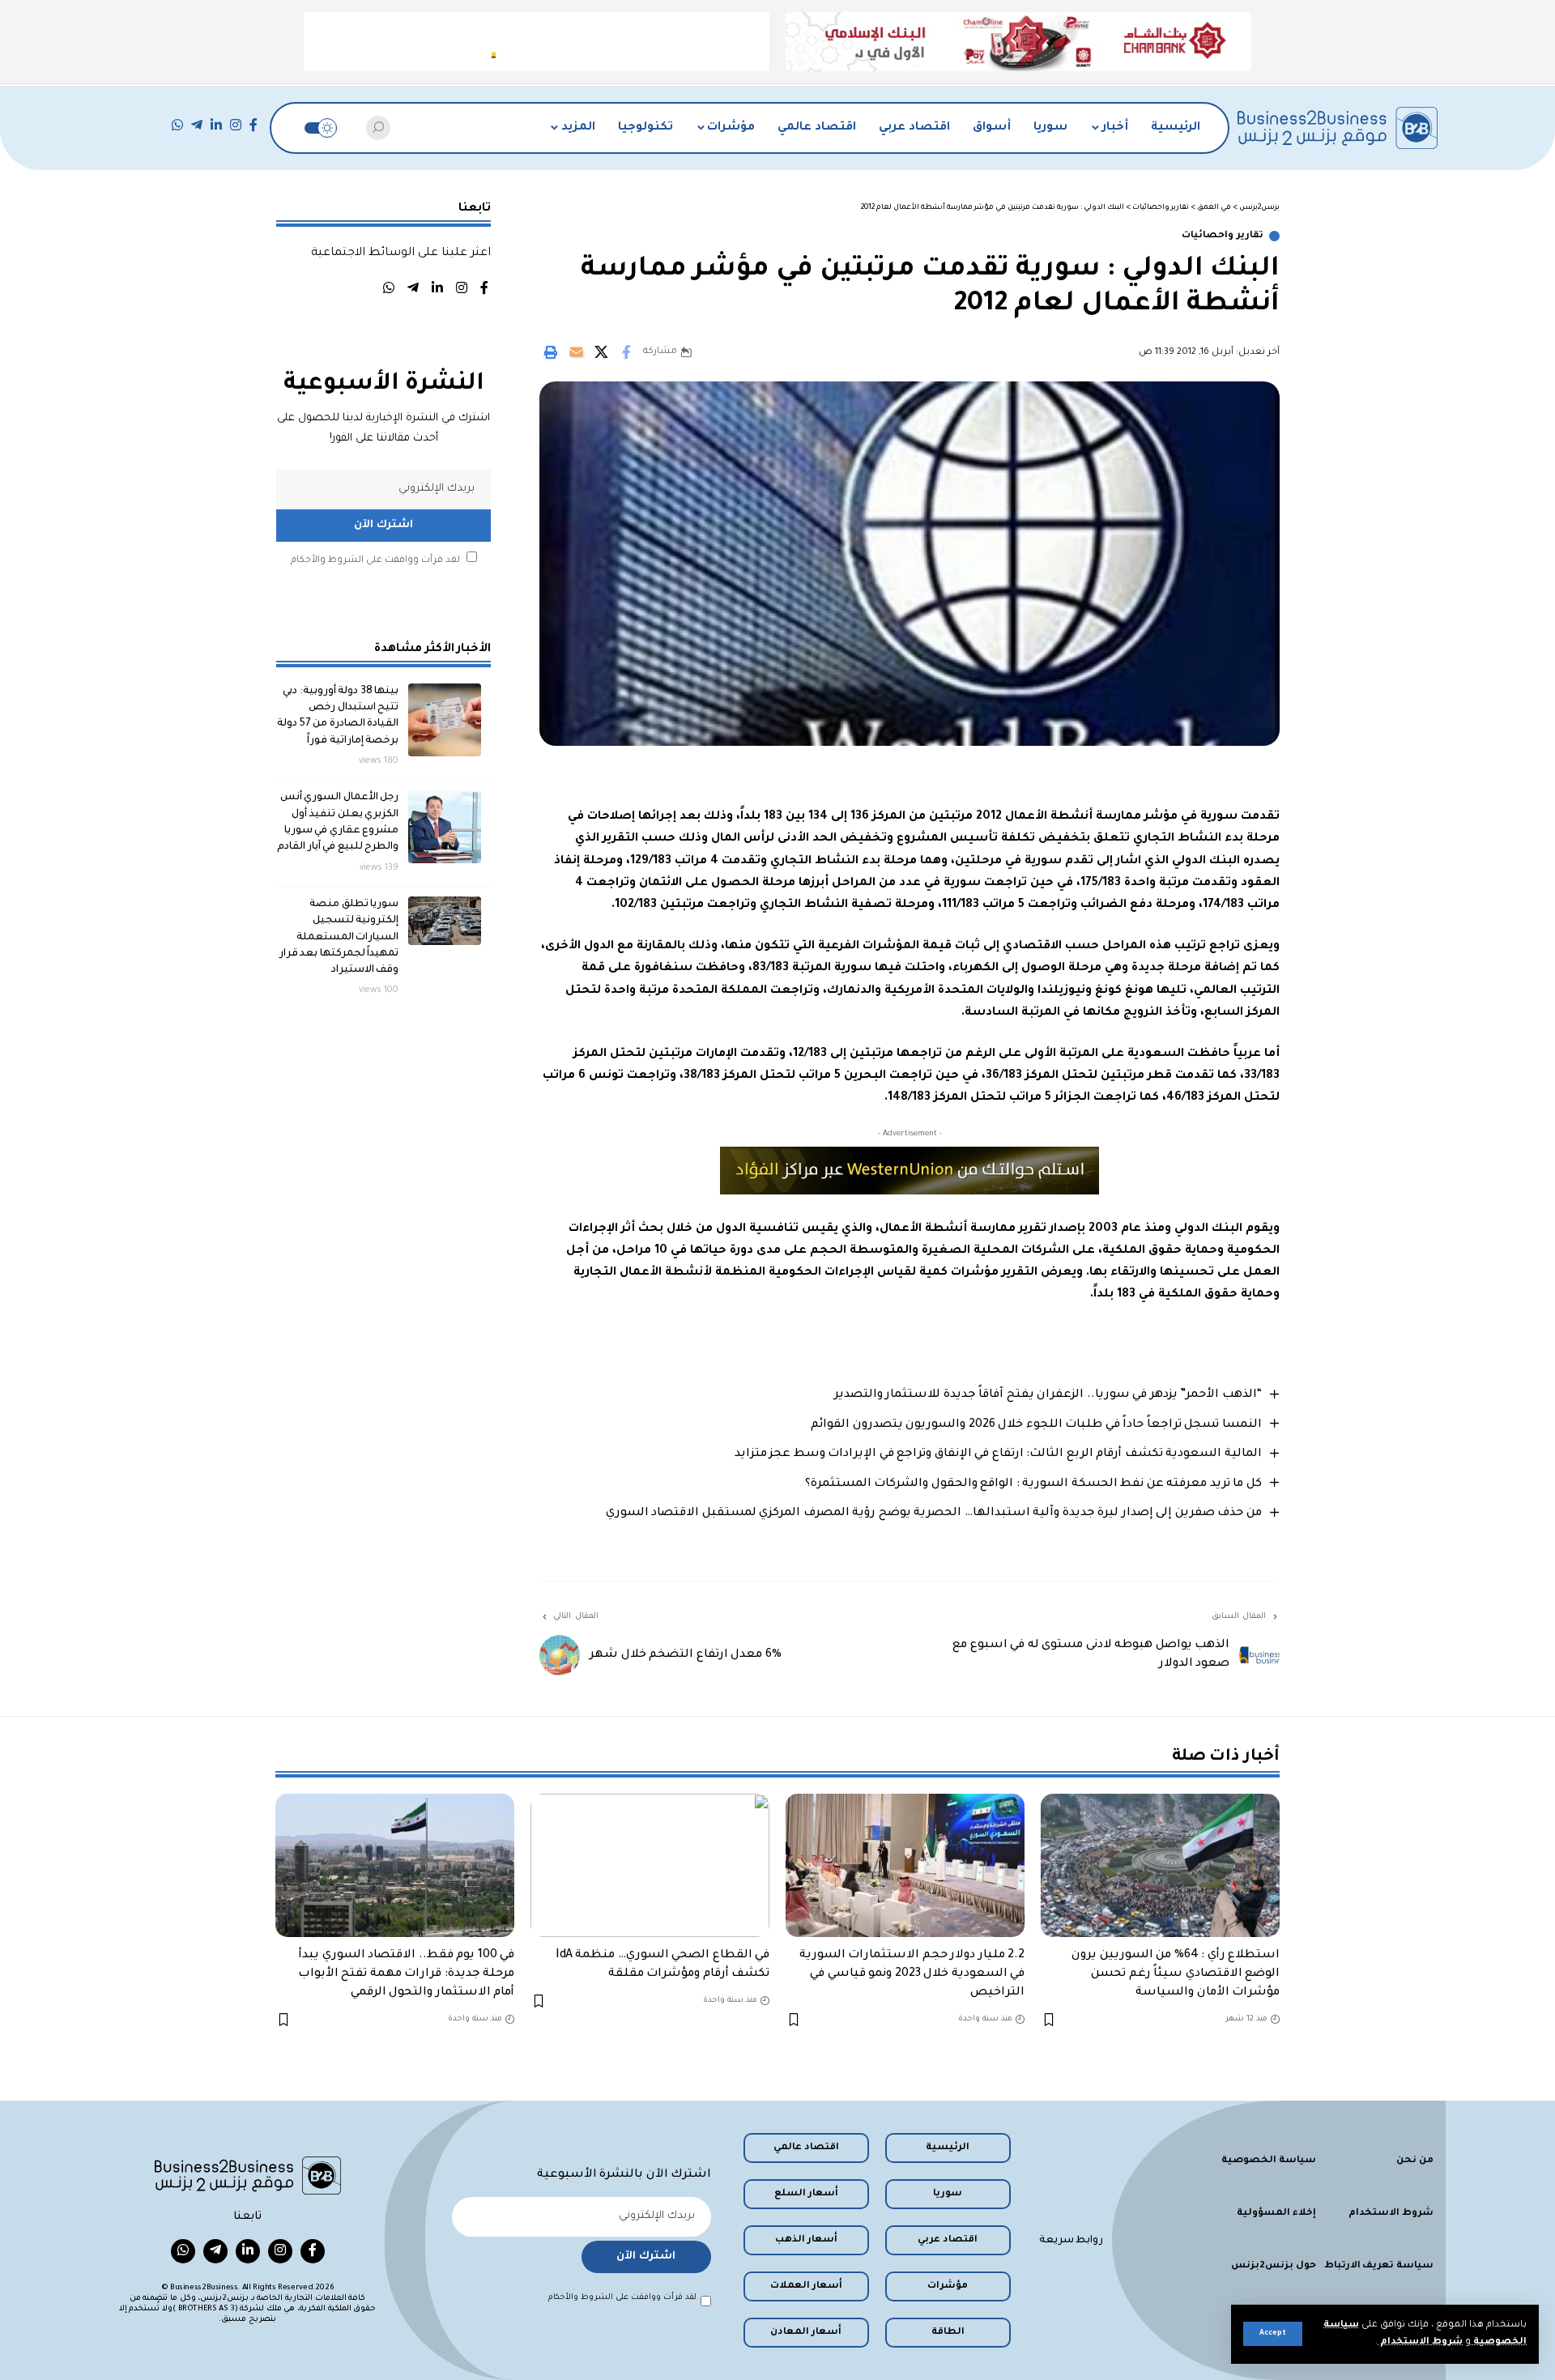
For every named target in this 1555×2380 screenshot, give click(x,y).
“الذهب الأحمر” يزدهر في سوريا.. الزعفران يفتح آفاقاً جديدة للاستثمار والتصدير (1048, 1395)
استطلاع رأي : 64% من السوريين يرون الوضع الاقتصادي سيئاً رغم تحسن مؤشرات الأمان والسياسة (1176, 1974)
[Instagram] (236, 125)
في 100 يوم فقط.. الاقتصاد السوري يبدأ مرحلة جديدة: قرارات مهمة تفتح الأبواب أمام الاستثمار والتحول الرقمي (407, 1974)
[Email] (576, 352)
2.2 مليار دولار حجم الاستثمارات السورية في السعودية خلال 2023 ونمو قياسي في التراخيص (912, 1974)
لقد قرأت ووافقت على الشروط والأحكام (375, 561)
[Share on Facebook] (626, 352)
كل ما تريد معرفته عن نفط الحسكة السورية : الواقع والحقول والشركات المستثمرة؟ (1033, 1484)
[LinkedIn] (216, 125)
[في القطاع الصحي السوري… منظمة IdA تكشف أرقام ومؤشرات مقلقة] (650, 1865)
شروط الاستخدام (1420, 2342)
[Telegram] (197, 125)
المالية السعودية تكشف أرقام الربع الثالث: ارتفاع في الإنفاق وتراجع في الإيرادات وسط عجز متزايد (998, 1454)
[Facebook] (253, 125)
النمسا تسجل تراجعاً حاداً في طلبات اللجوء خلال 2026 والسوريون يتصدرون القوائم (1036, 1425)
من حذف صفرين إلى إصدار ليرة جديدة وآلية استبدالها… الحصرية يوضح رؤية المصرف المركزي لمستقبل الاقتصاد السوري (934, 1514)
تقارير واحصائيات (1223, 236)
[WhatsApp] (177, 125)
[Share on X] (601, 352)
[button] (1273, 2334)
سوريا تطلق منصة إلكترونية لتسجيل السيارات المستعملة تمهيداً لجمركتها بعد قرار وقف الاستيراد (339, 937)
